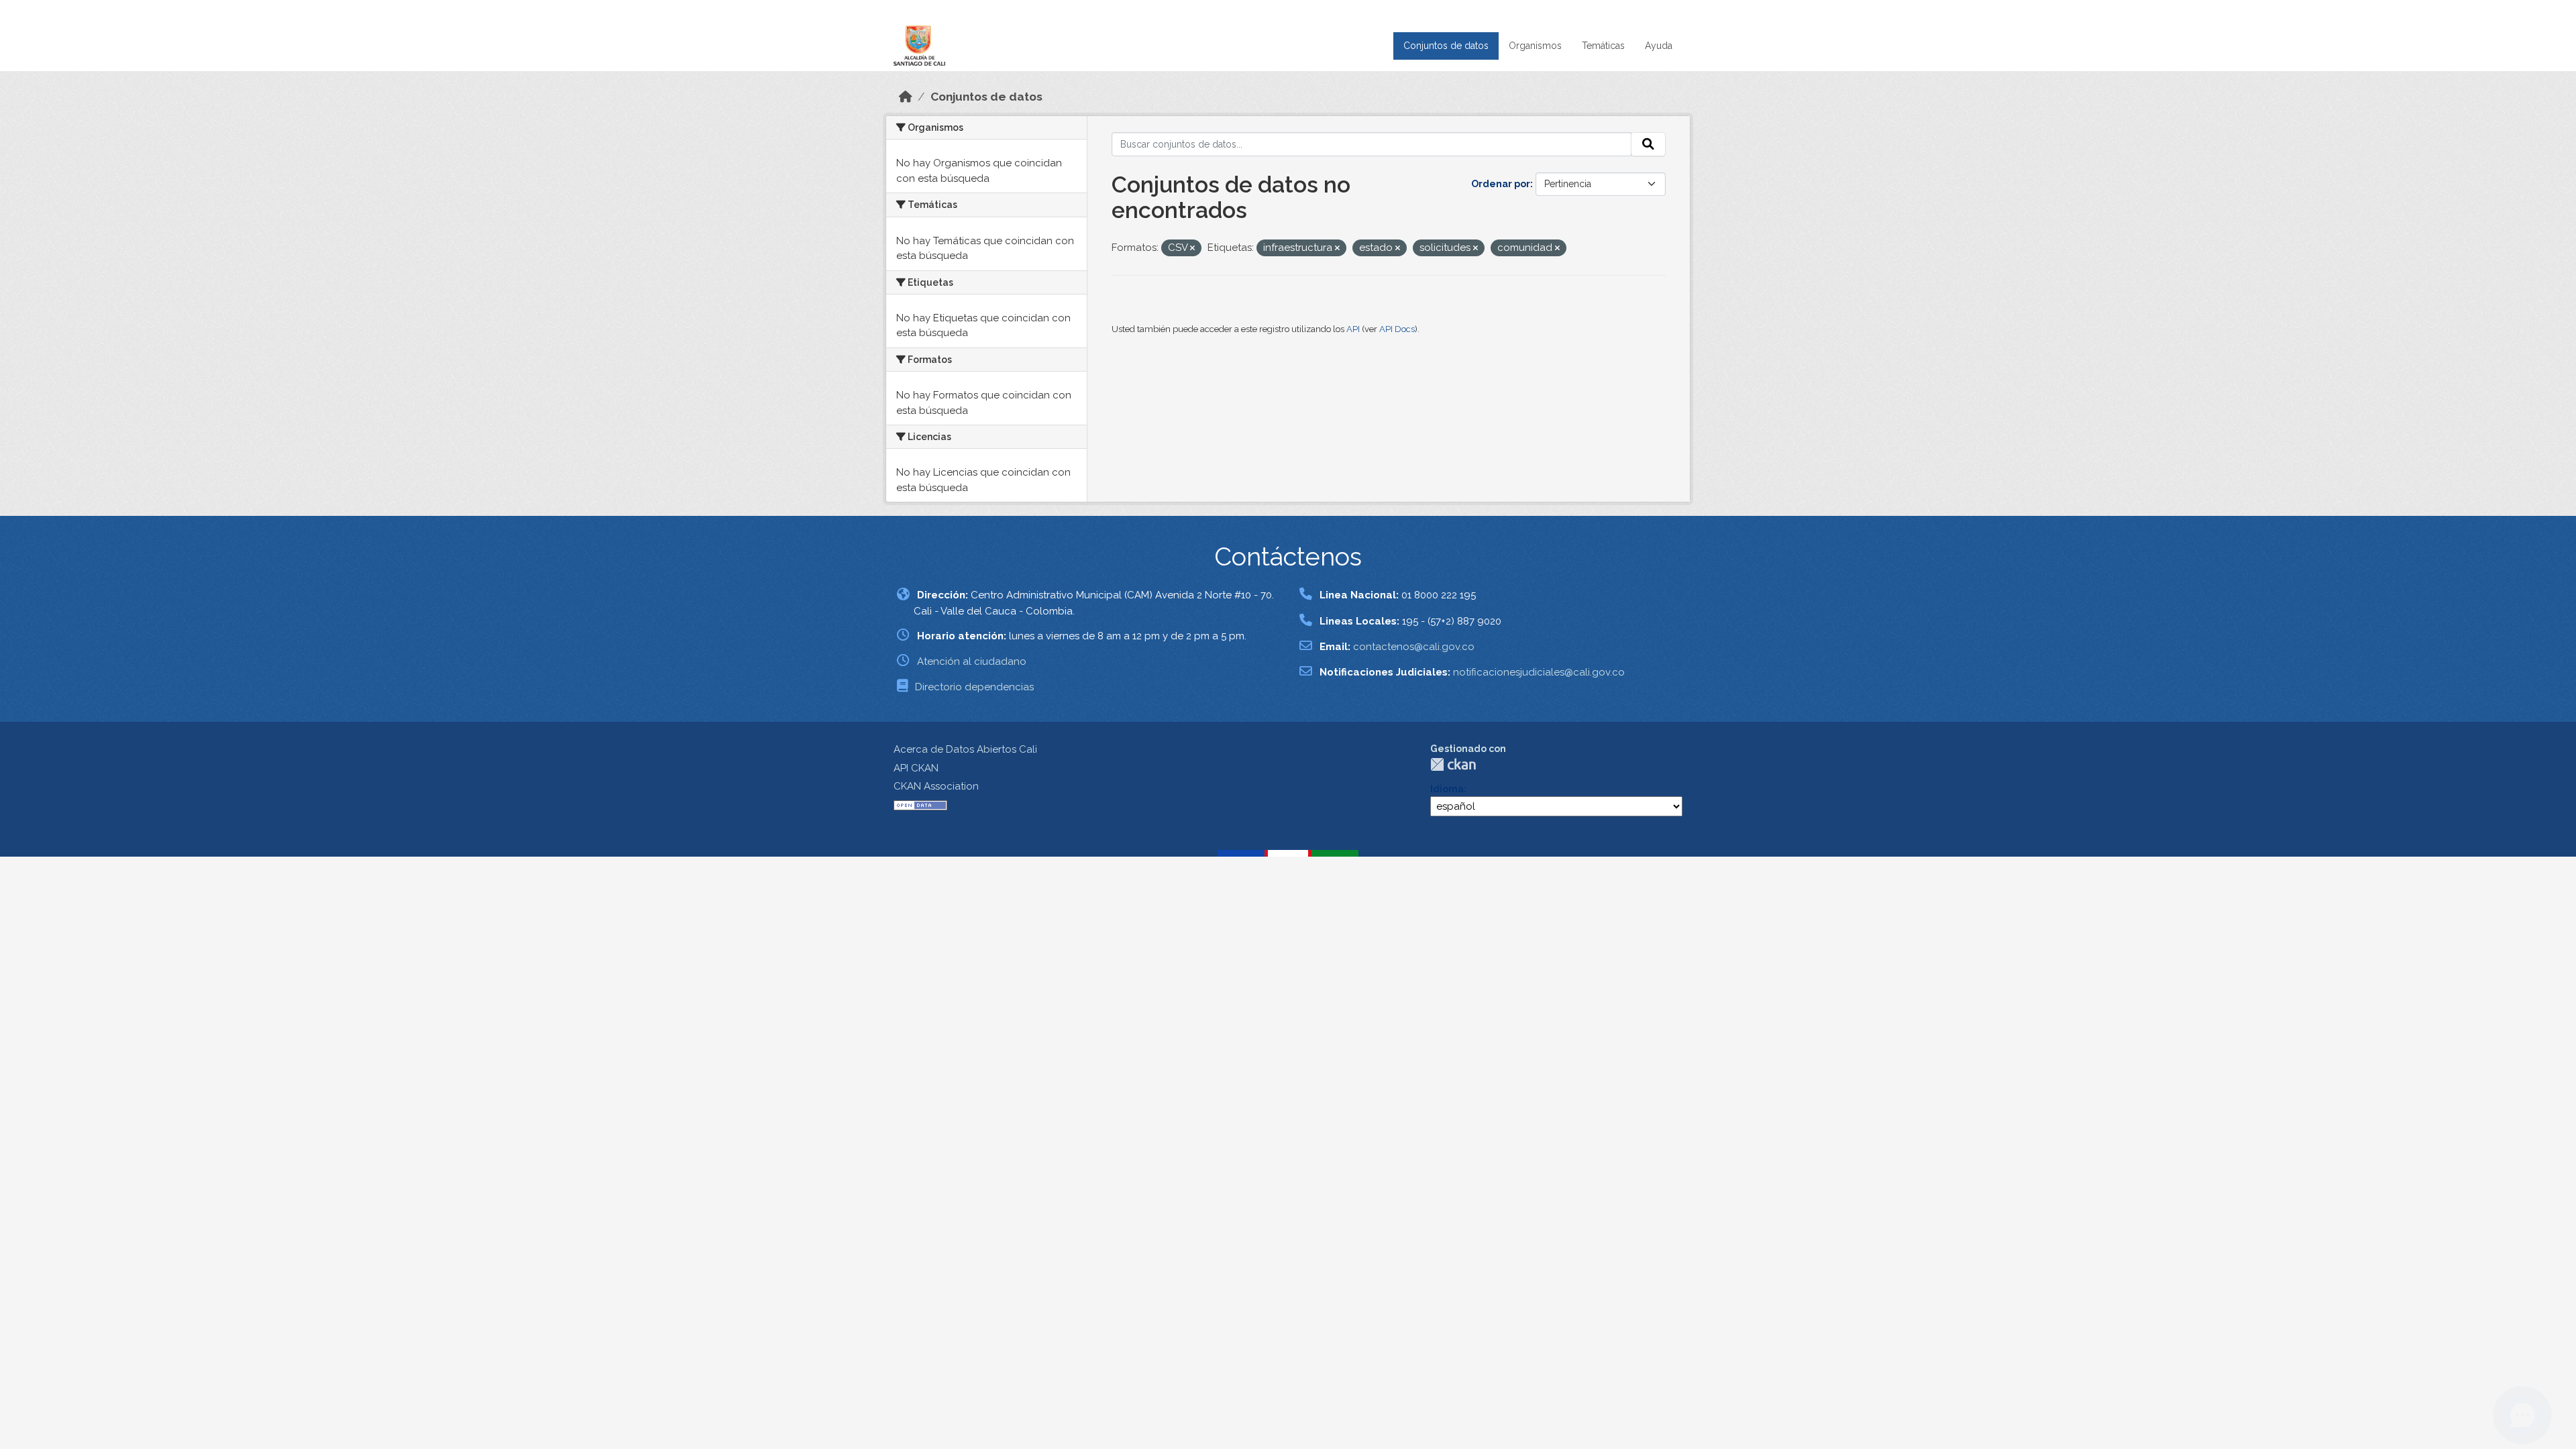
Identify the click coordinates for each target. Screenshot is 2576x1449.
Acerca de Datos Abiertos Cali (965, 749)
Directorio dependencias (974, 687)
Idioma (1447, 789)
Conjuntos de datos (1446, 46)
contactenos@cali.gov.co (1414, 647)
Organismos (1535, 46)
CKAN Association (936, 786)
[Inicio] (906, 97)
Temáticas (1603, 46)
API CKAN (916, 768)
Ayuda (1659, 46)
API (1353, 329)
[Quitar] (1192, 249)
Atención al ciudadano (972, 661)
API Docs (1397, 329)
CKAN (1453, 764)
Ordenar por (1501, 184)
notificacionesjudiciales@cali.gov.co (1539, 672)
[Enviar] (1648, 144)
